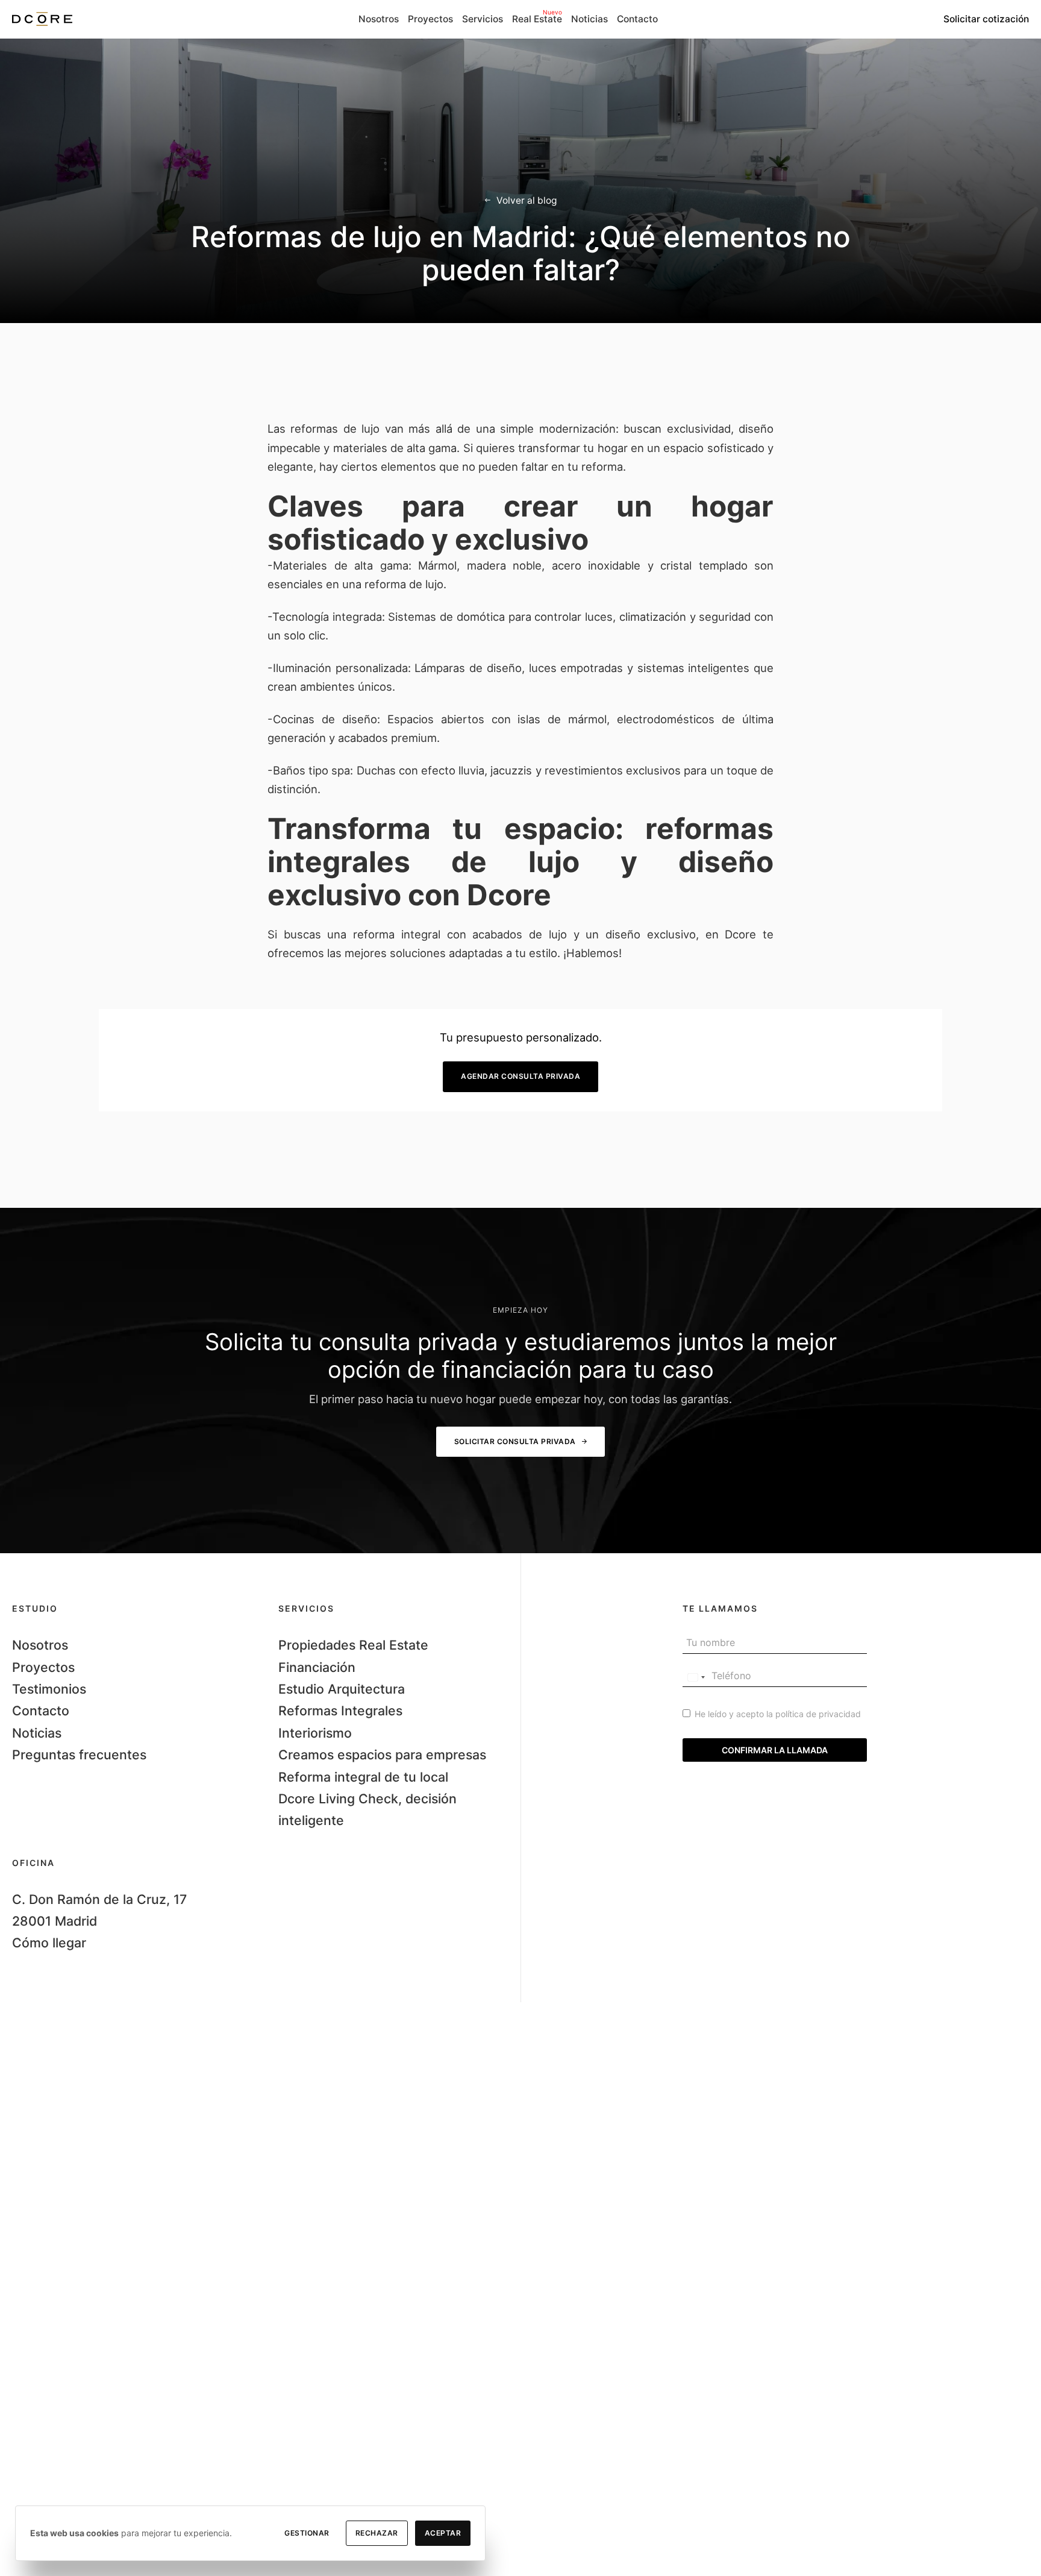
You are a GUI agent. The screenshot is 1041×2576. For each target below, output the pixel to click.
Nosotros (40, 1645)
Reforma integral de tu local (363, 1777)
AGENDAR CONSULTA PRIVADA (520, 1076)
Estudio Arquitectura (342, 1689)
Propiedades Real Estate (353, 1645)
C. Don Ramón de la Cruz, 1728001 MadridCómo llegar (99, 1921)
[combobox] (696, 1677)
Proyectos (43, 1667)
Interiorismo (315, 1733)
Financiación (317, 1667)
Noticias (37, 1733)
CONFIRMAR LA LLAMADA (775, 1750)
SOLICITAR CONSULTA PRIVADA (515, 1441)
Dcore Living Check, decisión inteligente (367, 1809)
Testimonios (49, 1689)
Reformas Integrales (340, 1711)
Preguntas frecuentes (79, 1755)
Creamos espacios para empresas (382, 1755)
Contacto (41, 1711)
